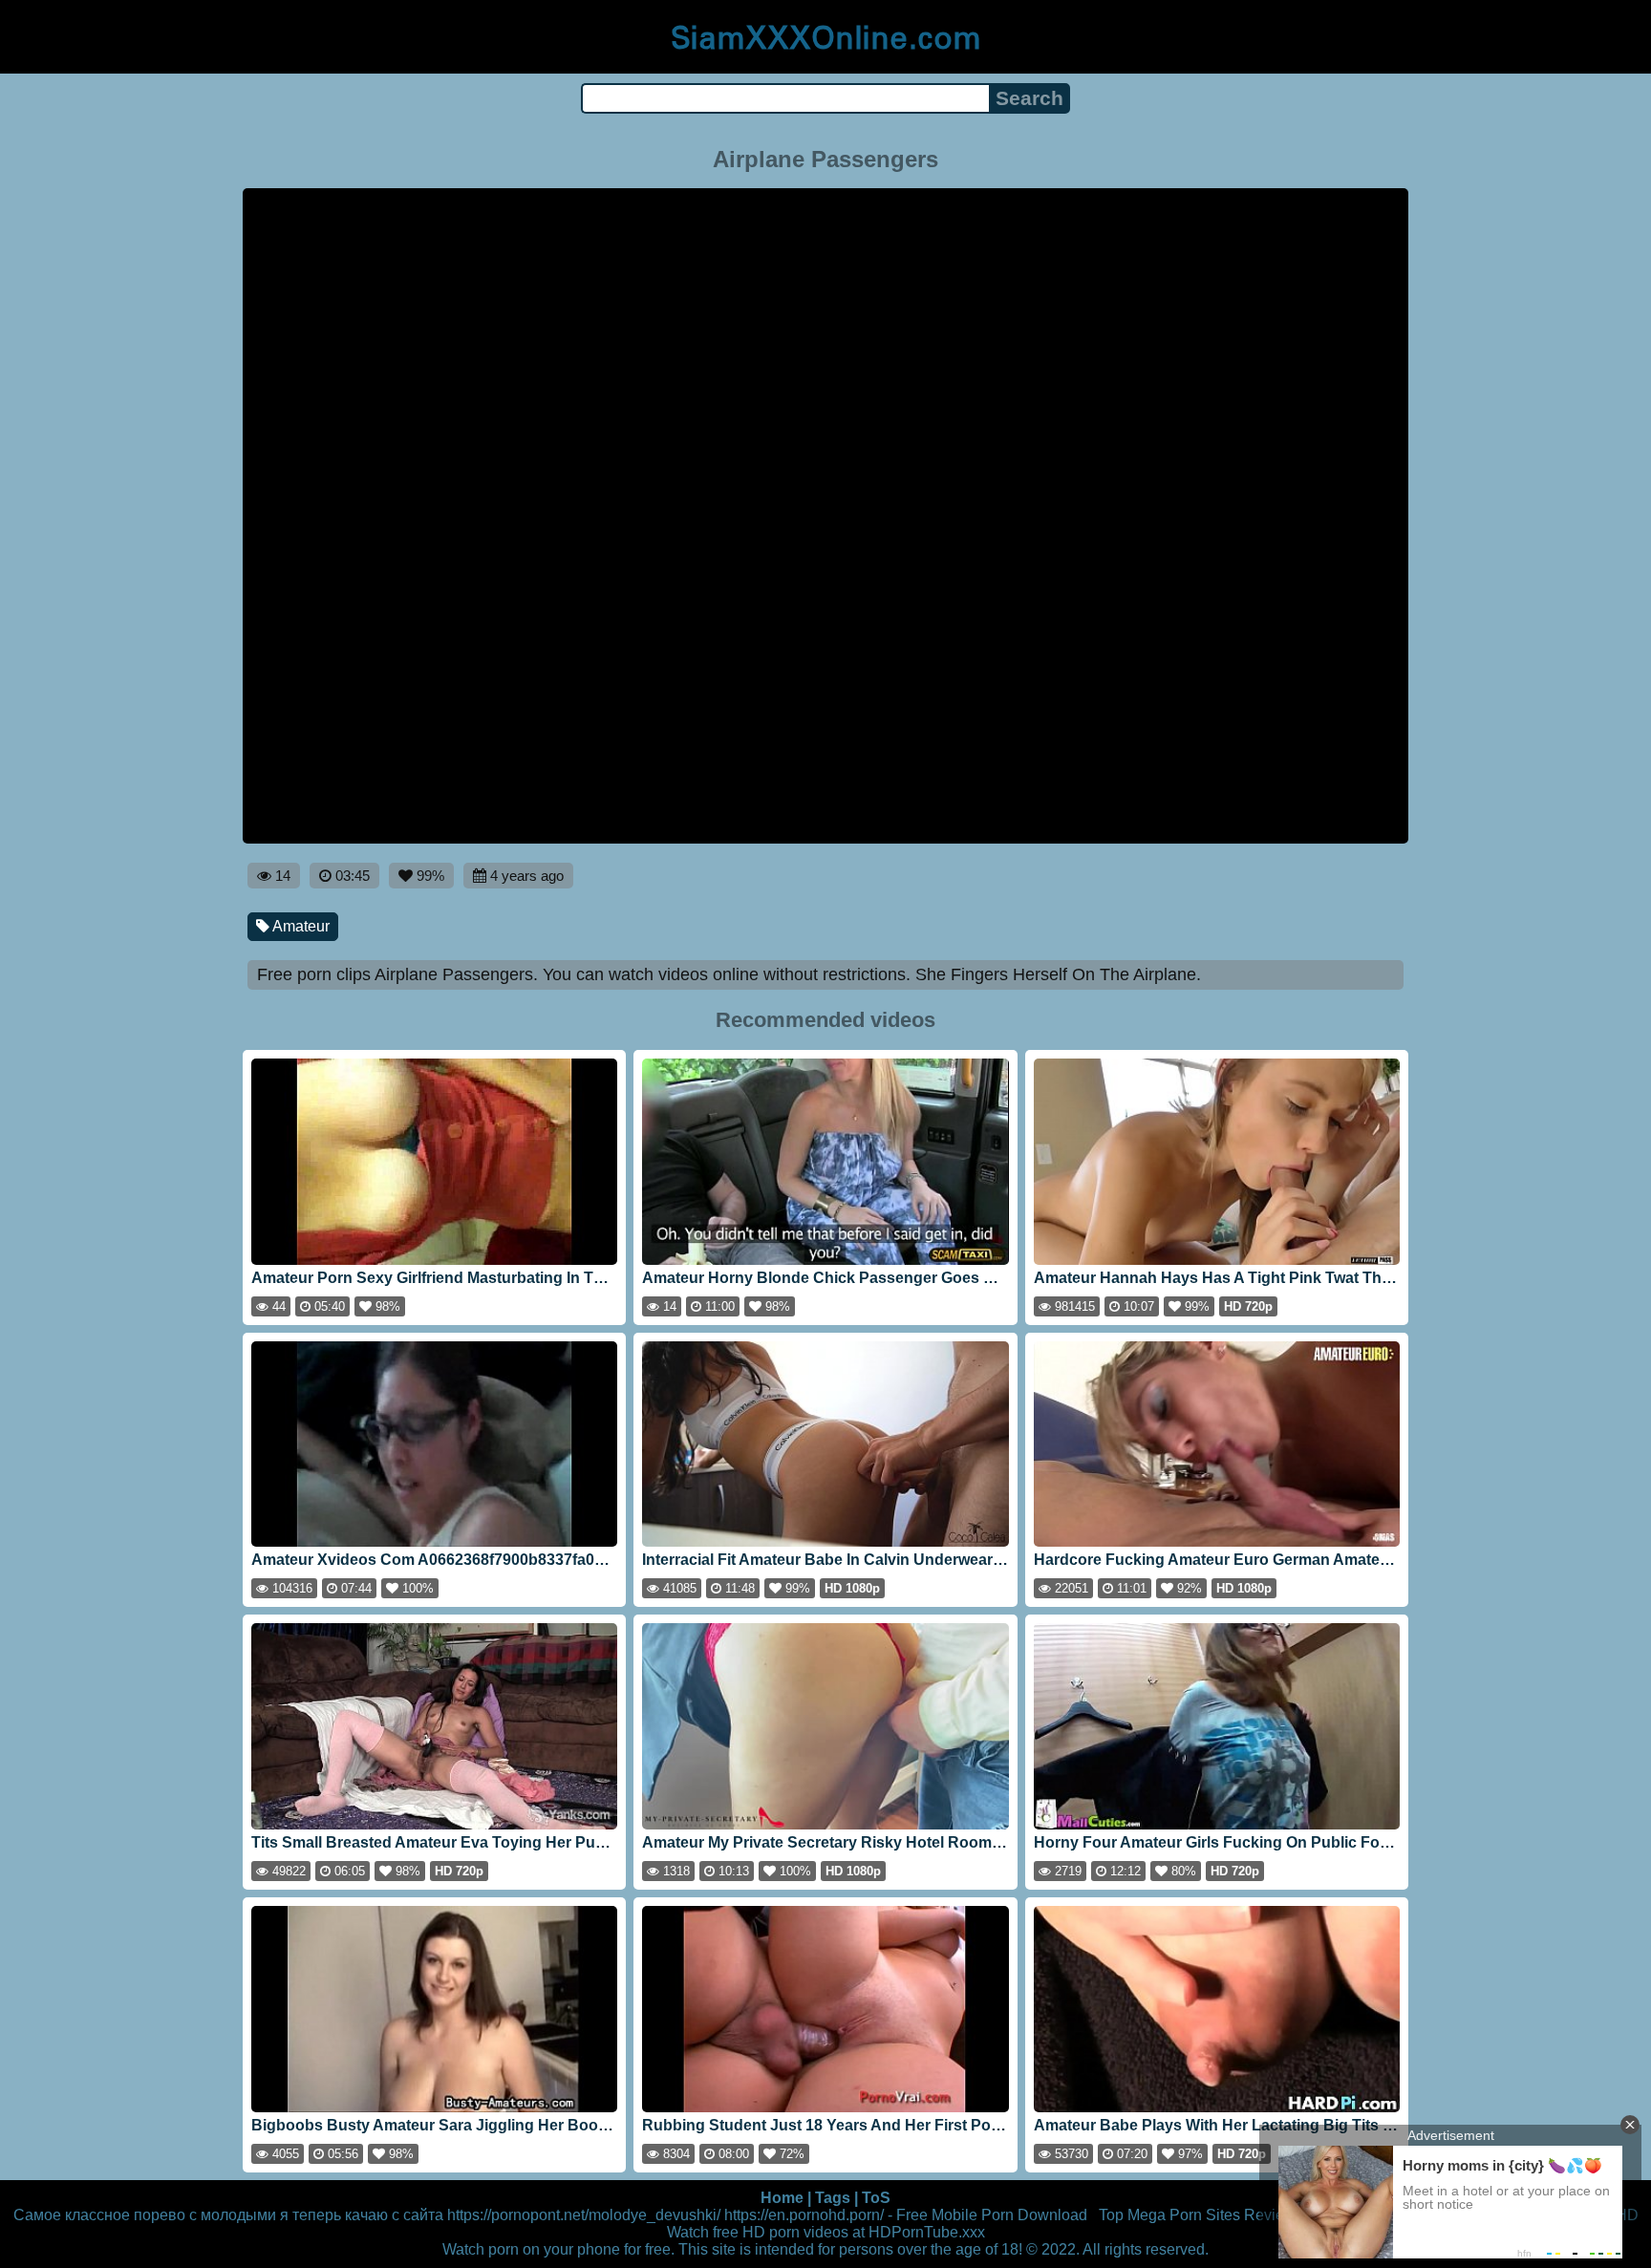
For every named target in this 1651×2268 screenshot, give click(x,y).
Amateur (300, 926)
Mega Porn (1165, 2215)
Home (782, 2198)
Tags (833, 2198)
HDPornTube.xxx (927, 2232)
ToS (876, 2198)
